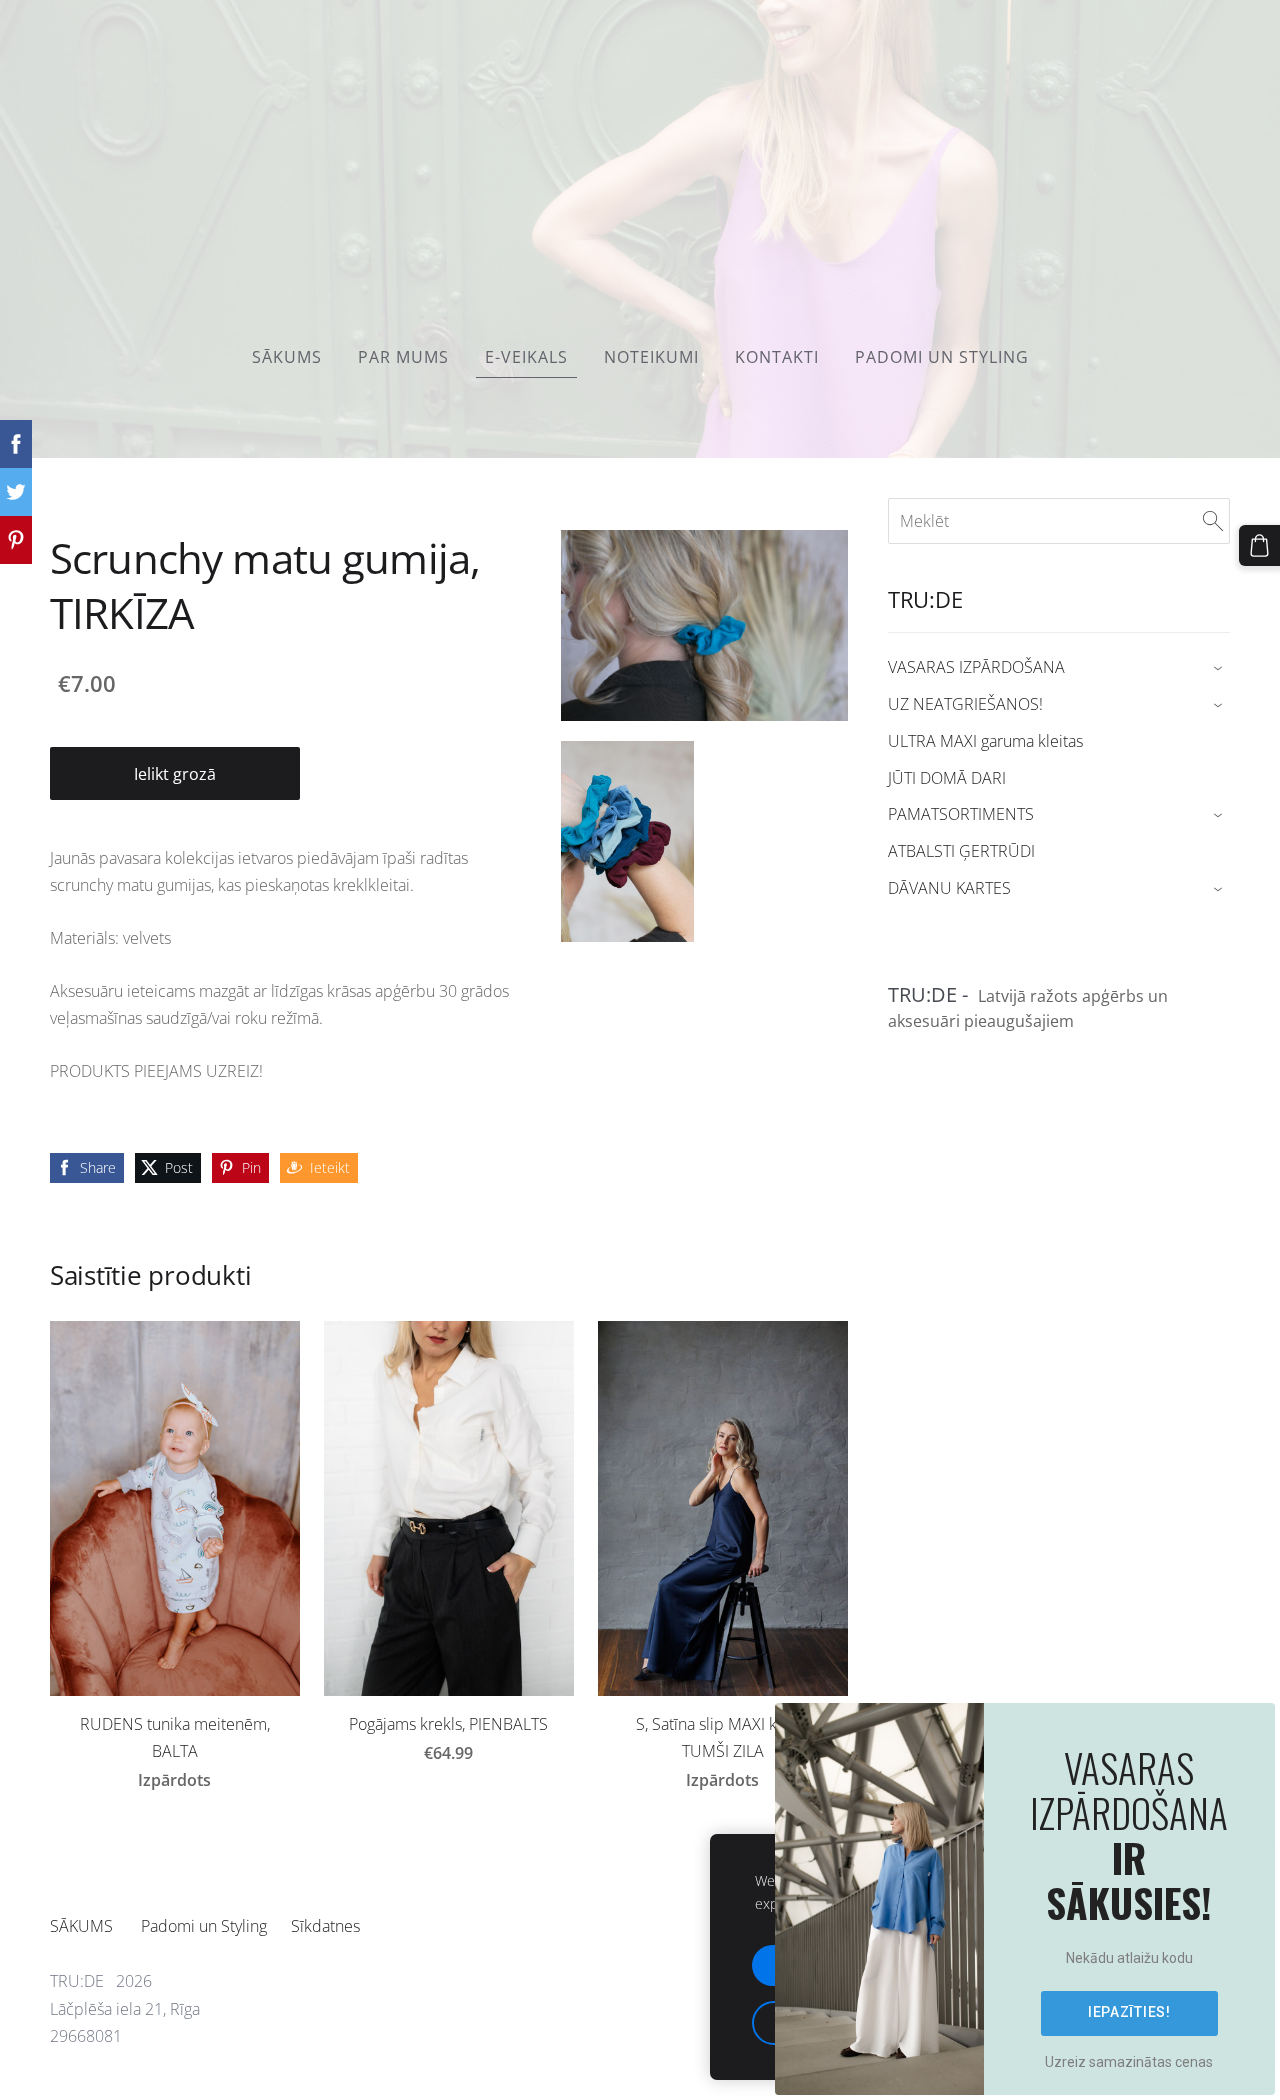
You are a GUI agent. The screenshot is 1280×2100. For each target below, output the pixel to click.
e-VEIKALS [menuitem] (526, 357)
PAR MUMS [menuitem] (403, 357)
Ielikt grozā (175, 774)
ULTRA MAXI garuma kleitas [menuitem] (985, 741)
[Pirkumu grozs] (1259, 545)
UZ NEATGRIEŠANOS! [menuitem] (965, 704)
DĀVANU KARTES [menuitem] (949, 888)
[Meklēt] (1213, 521)
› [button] (1220, 668)
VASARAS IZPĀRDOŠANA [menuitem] (976, 667)
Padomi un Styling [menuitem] (942, 357)
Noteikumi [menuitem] (651, 357)
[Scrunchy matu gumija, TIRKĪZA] (628, 841)
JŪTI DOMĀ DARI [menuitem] (947, 778)
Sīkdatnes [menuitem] (325, 1926)
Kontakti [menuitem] (777, 357)
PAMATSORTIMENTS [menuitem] (961, 814)
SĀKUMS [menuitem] (287, 357)
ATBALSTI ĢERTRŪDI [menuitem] (961, 851)
